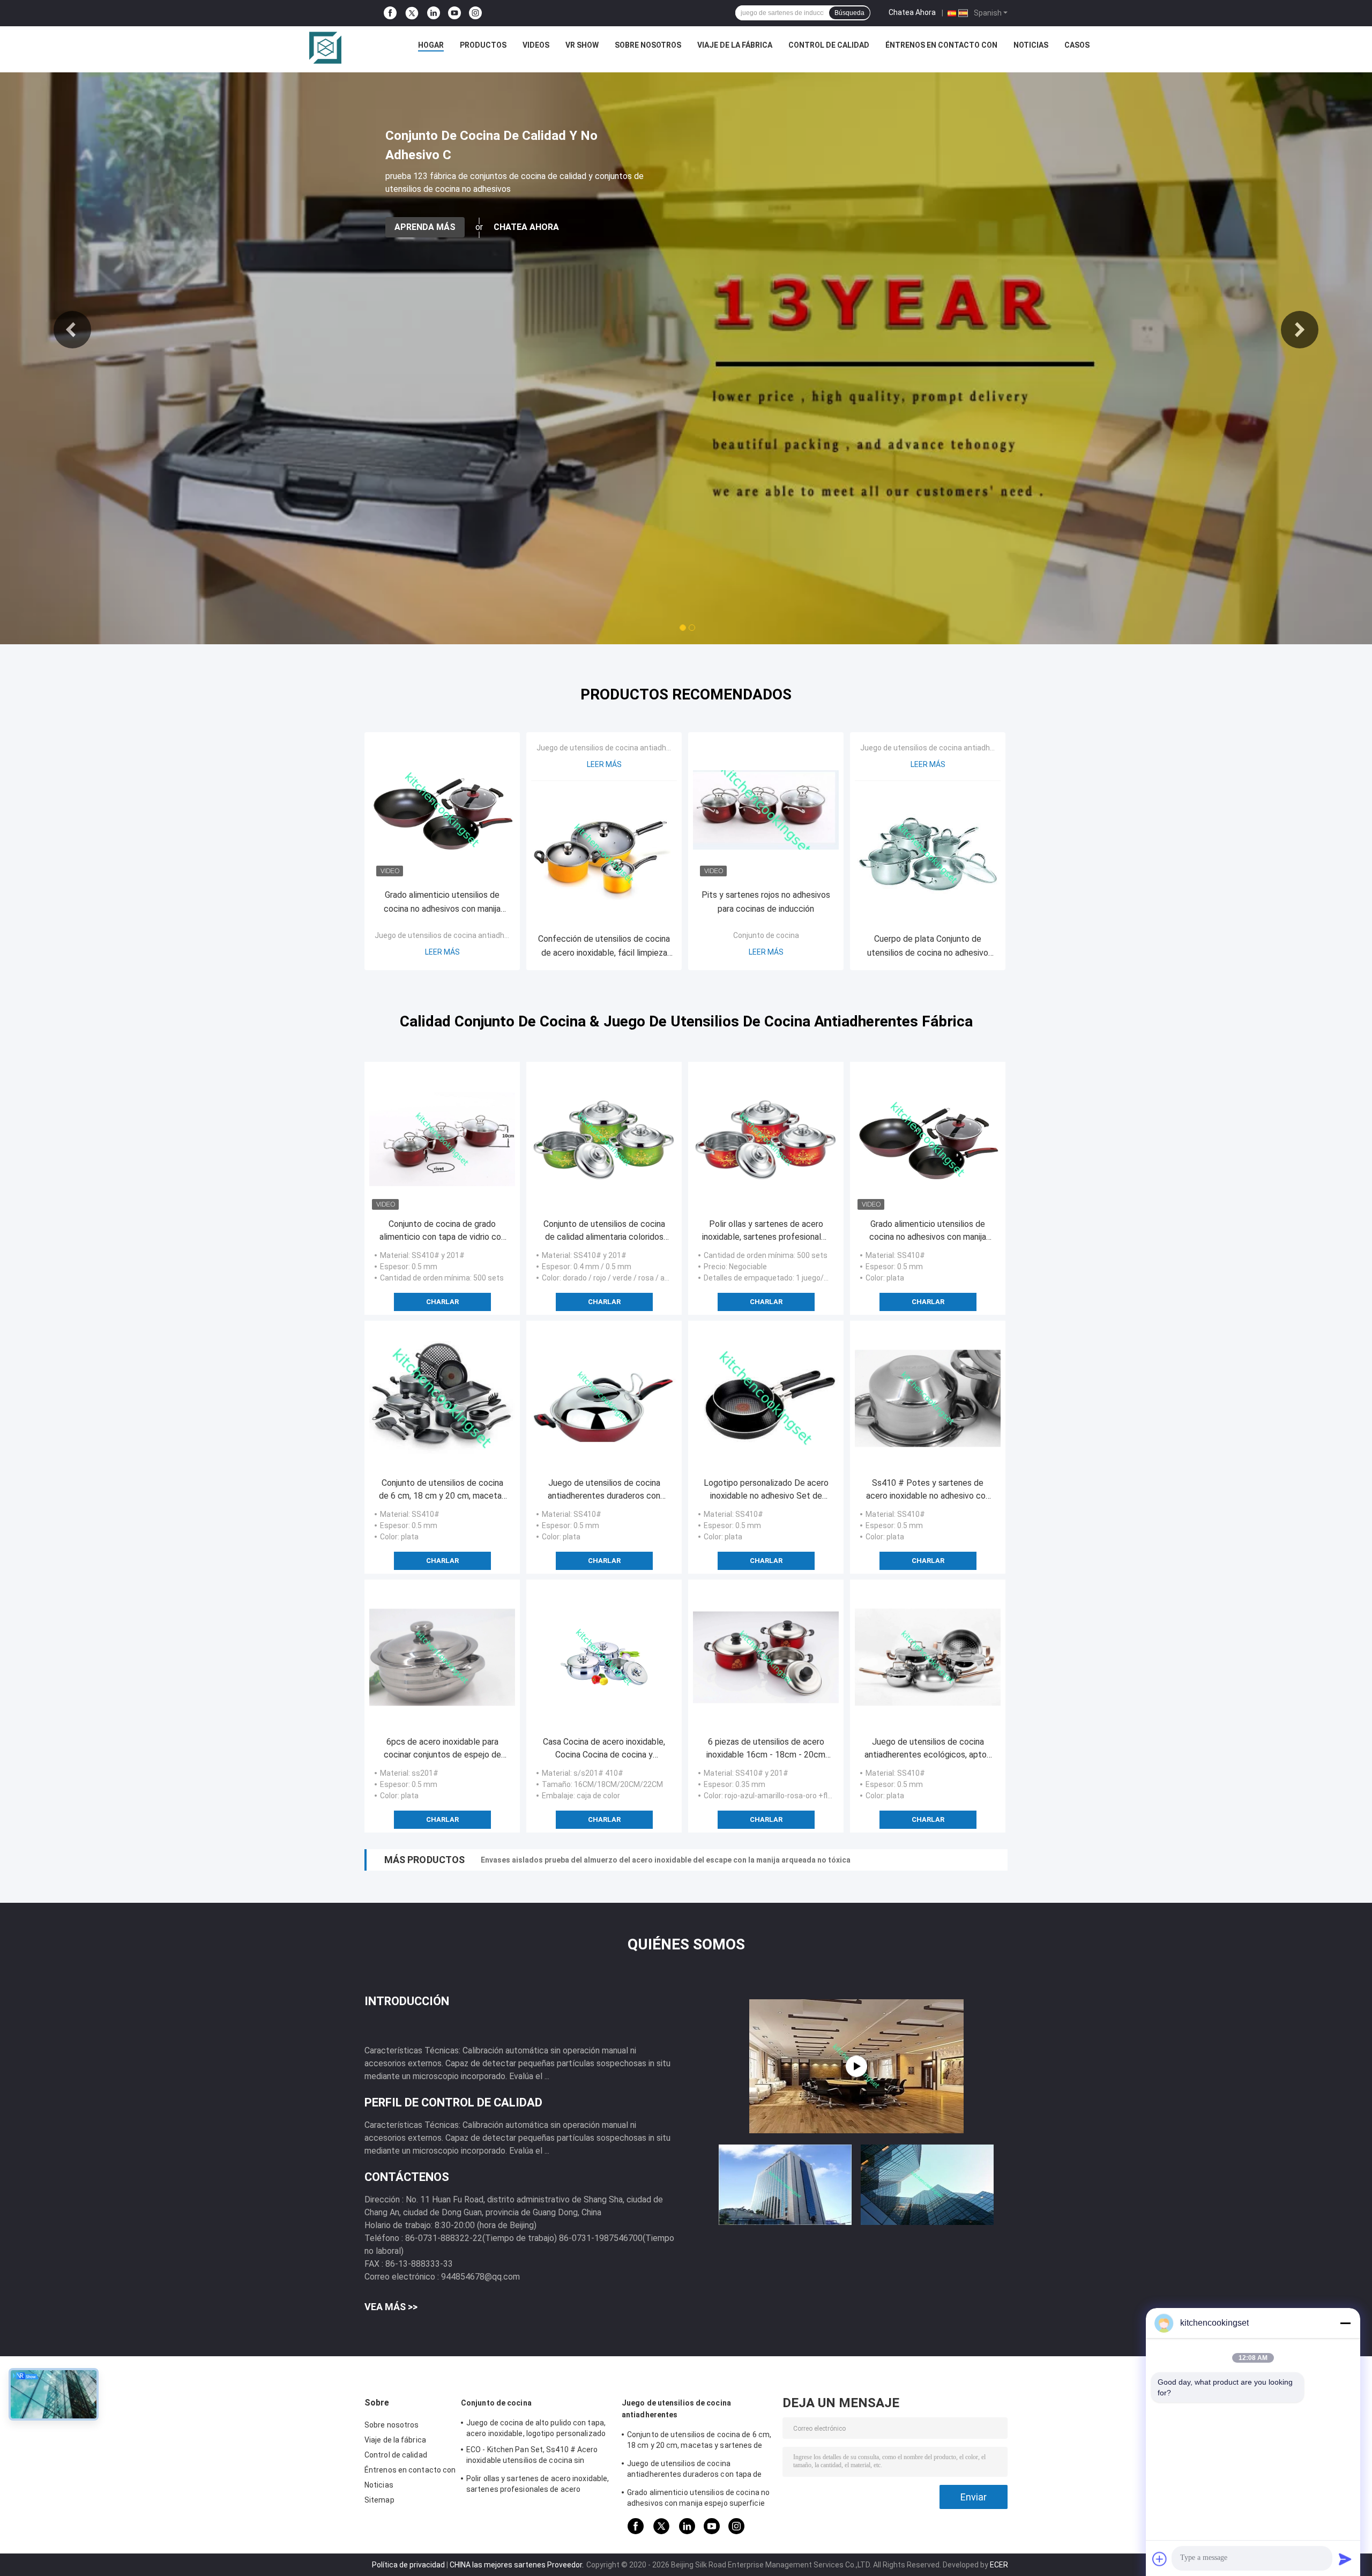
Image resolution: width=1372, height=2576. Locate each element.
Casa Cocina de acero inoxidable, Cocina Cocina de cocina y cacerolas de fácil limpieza (604, 1749)
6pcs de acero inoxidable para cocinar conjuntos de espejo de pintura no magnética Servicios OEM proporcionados (442, 1749)
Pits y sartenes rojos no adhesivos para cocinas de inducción (766, 902)
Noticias (1031, 45)
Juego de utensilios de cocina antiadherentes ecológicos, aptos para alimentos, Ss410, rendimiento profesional (928, 1749)
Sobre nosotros (648, 45)
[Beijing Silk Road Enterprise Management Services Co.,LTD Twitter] (412, 13)
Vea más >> (391, 2307)
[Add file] (1160, 2559)
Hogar (431, 45)
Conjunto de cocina (766, 935)
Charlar (442, 1302)
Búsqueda (849, 13)
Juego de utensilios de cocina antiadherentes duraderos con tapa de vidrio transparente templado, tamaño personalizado (604, 1490)
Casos (1077, 45)
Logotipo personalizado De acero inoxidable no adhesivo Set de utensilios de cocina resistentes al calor (766, 1490)
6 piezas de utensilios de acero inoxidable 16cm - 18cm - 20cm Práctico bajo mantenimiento (766, 1749)
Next (1300, 330)
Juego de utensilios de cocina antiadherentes (453, 935)
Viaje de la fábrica (735, 45)
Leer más (442, 952)
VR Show (582, 45)
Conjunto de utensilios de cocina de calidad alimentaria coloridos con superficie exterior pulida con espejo (604, 1231)
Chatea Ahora (912, 12)
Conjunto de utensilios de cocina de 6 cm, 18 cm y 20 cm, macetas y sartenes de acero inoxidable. (442, 1490)
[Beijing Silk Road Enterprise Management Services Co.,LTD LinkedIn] (434, 13)
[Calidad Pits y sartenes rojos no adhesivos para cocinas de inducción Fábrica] (766, 810)
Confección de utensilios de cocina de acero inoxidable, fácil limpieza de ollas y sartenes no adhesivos (604, 947)
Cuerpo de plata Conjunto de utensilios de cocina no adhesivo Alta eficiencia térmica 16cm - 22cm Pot (928, 947)
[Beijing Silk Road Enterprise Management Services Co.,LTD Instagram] (475, 13)
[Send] (1345, 2559)
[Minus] (1345, 2323)
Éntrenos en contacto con (941, 45)
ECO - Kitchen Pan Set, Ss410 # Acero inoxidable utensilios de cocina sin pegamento (532, 2456)
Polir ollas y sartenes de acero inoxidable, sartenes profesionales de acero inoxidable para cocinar (766, 1231)
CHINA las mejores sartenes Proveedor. (517, 2565)
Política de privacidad (408, 2565)
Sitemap (379, 2500)
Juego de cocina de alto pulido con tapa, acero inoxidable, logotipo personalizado (536, 2428)
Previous (72, 330)
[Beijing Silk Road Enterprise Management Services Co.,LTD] (325, 48)
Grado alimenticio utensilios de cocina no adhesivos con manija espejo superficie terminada (442, 903)
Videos (536, 45)
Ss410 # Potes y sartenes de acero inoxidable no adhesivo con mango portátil (928, 1490)
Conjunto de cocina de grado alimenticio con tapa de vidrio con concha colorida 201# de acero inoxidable (442, 1231)
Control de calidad (829, 45)
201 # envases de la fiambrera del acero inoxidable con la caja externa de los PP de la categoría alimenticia (671, 1860)
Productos (483, 45)
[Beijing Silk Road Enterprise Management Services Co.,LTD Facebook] (390, 13)
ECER (999, 2565)
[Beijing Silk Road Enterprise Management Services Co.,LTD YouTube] (454, 13)
